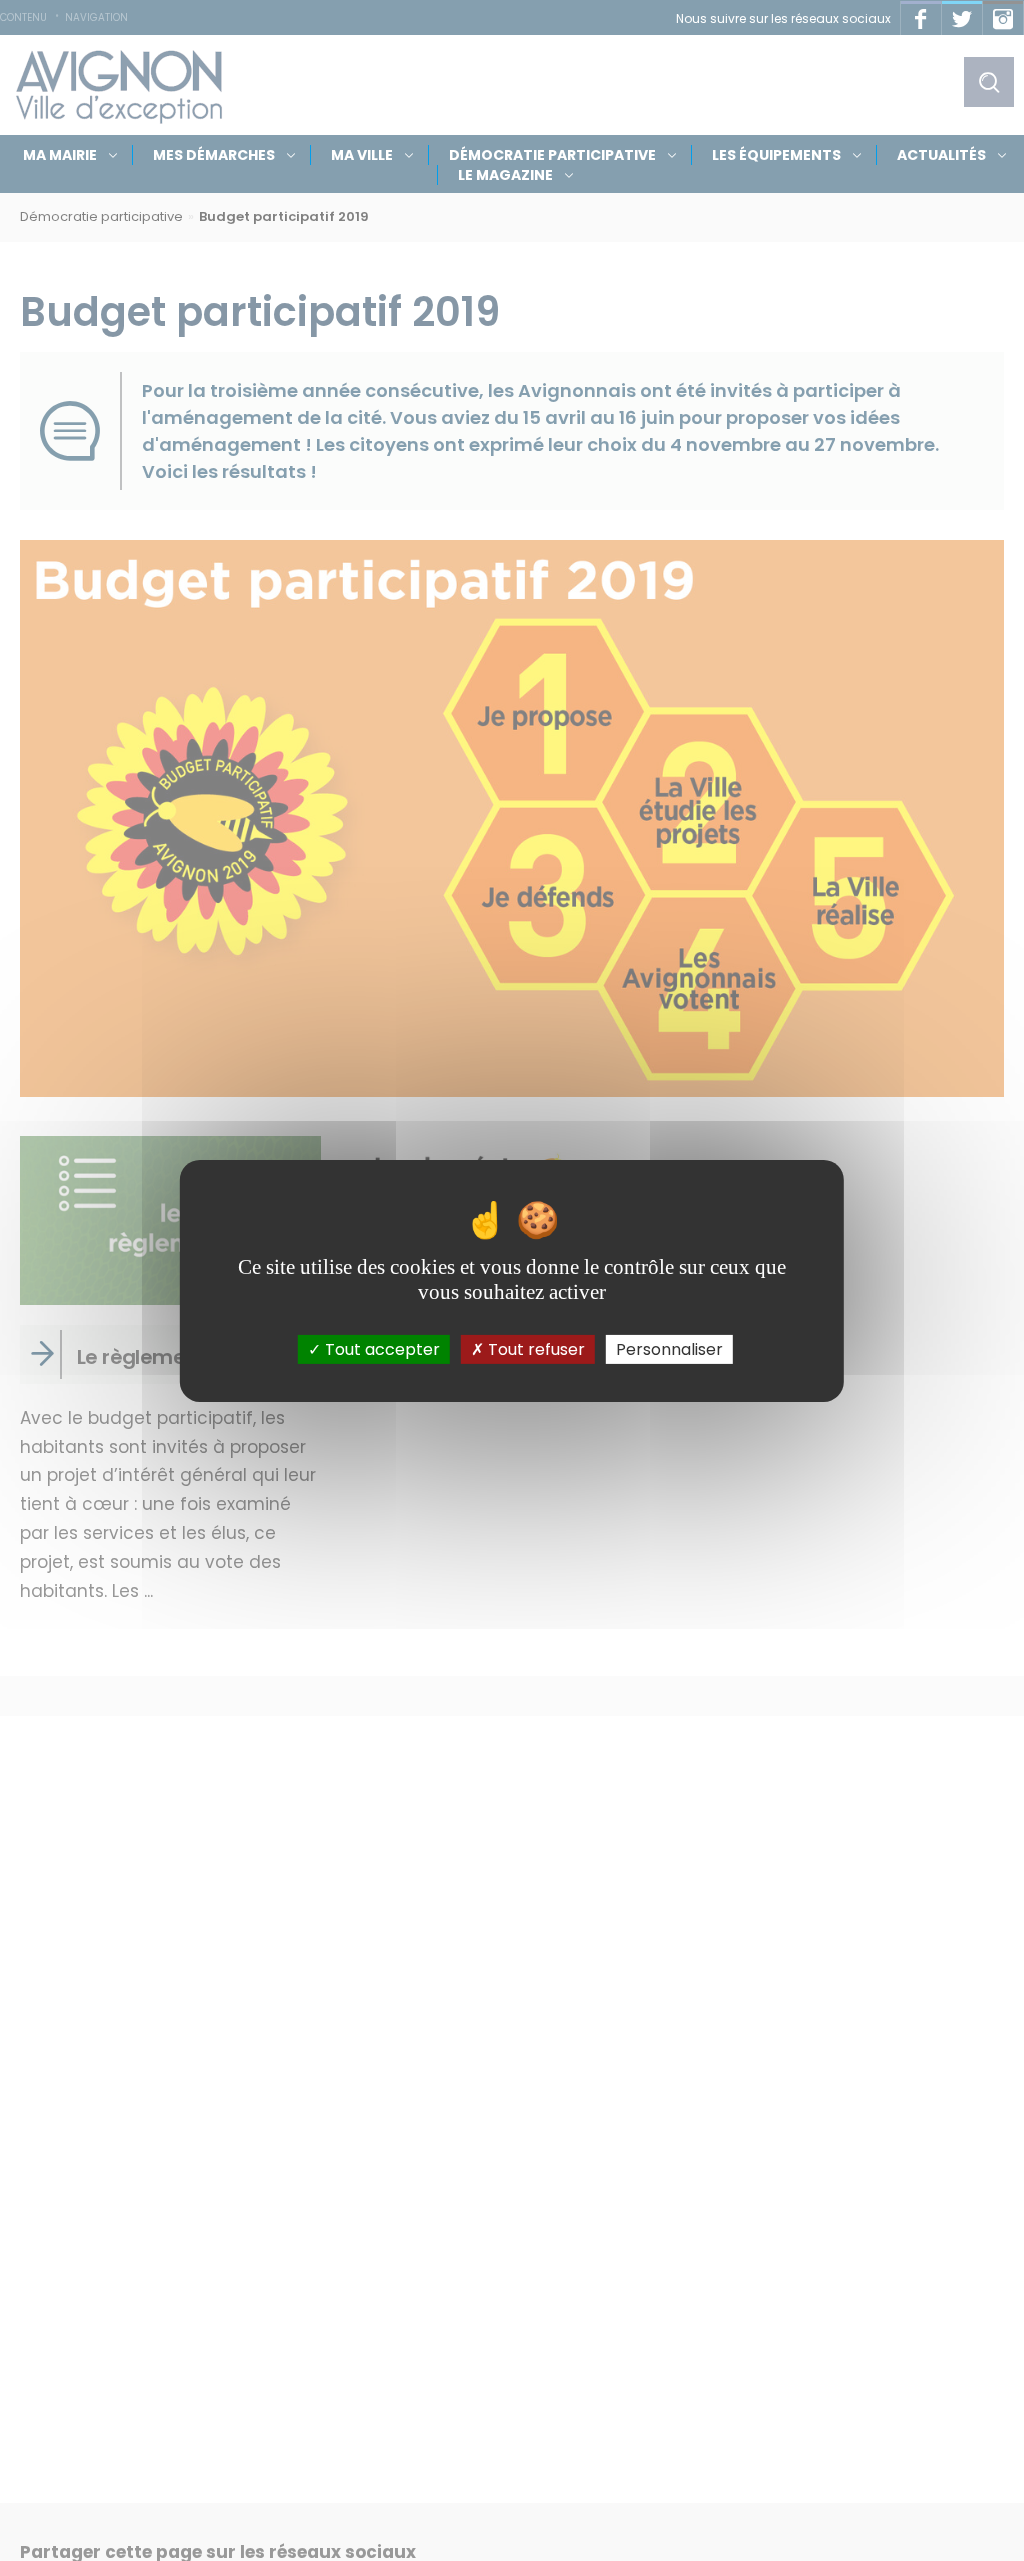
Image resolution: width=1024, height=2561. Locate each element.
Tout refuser (534, 1348)
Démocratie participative (552, 155)
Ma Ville (362, 155)
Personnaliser (669, 1348)
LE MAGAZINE (505, 175)
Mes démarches (214, 155)
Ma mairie (60, 155)
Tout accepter (380, 1348)
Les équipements (776, 155)
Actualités (941, 155)
